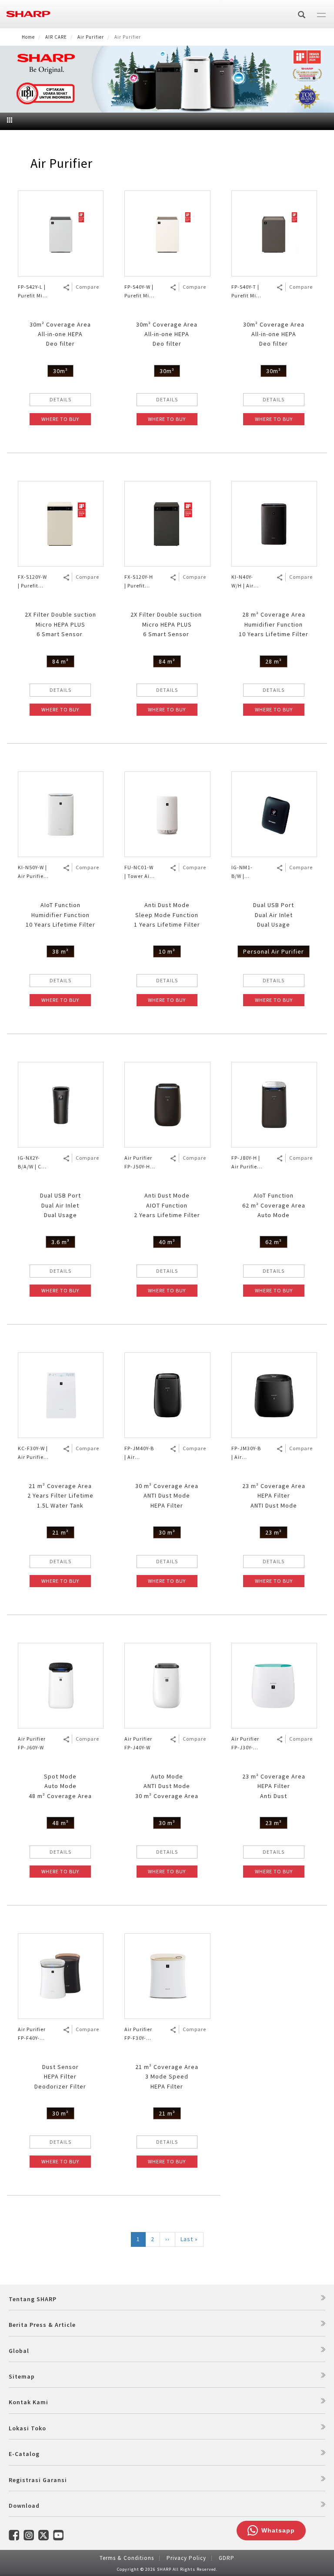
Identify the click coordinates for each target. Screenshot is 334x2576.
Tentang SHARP (33, 2299)
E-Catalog (24, 2454)
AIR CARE (56, 37)
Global (19, 2351)
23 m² (274, 1532)
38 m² (60, 951)
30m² (60, 371)
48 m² (60, 1823)
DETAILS (60, 399)
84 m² (60, 661)
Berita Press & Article (42, 2325)
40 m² (167, 1242)
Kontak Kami (28, 2402)
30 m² (167, 1532)
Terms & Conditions (127, 2558)
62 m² (274, 1242)
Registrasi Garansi (38, 2480)
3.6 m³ (60, 1242)
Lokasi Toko (27, 2428)
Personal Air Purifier (274, 951)
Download (24, 2506)
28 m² (274, 661)
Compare (87, 287)
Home (28, 37)
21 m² (60, 1532)
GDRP (227, 2558)
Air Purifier (91, 37)
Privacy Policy (186, 2558)
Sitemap (22, 2376)
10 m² (167, 951)
